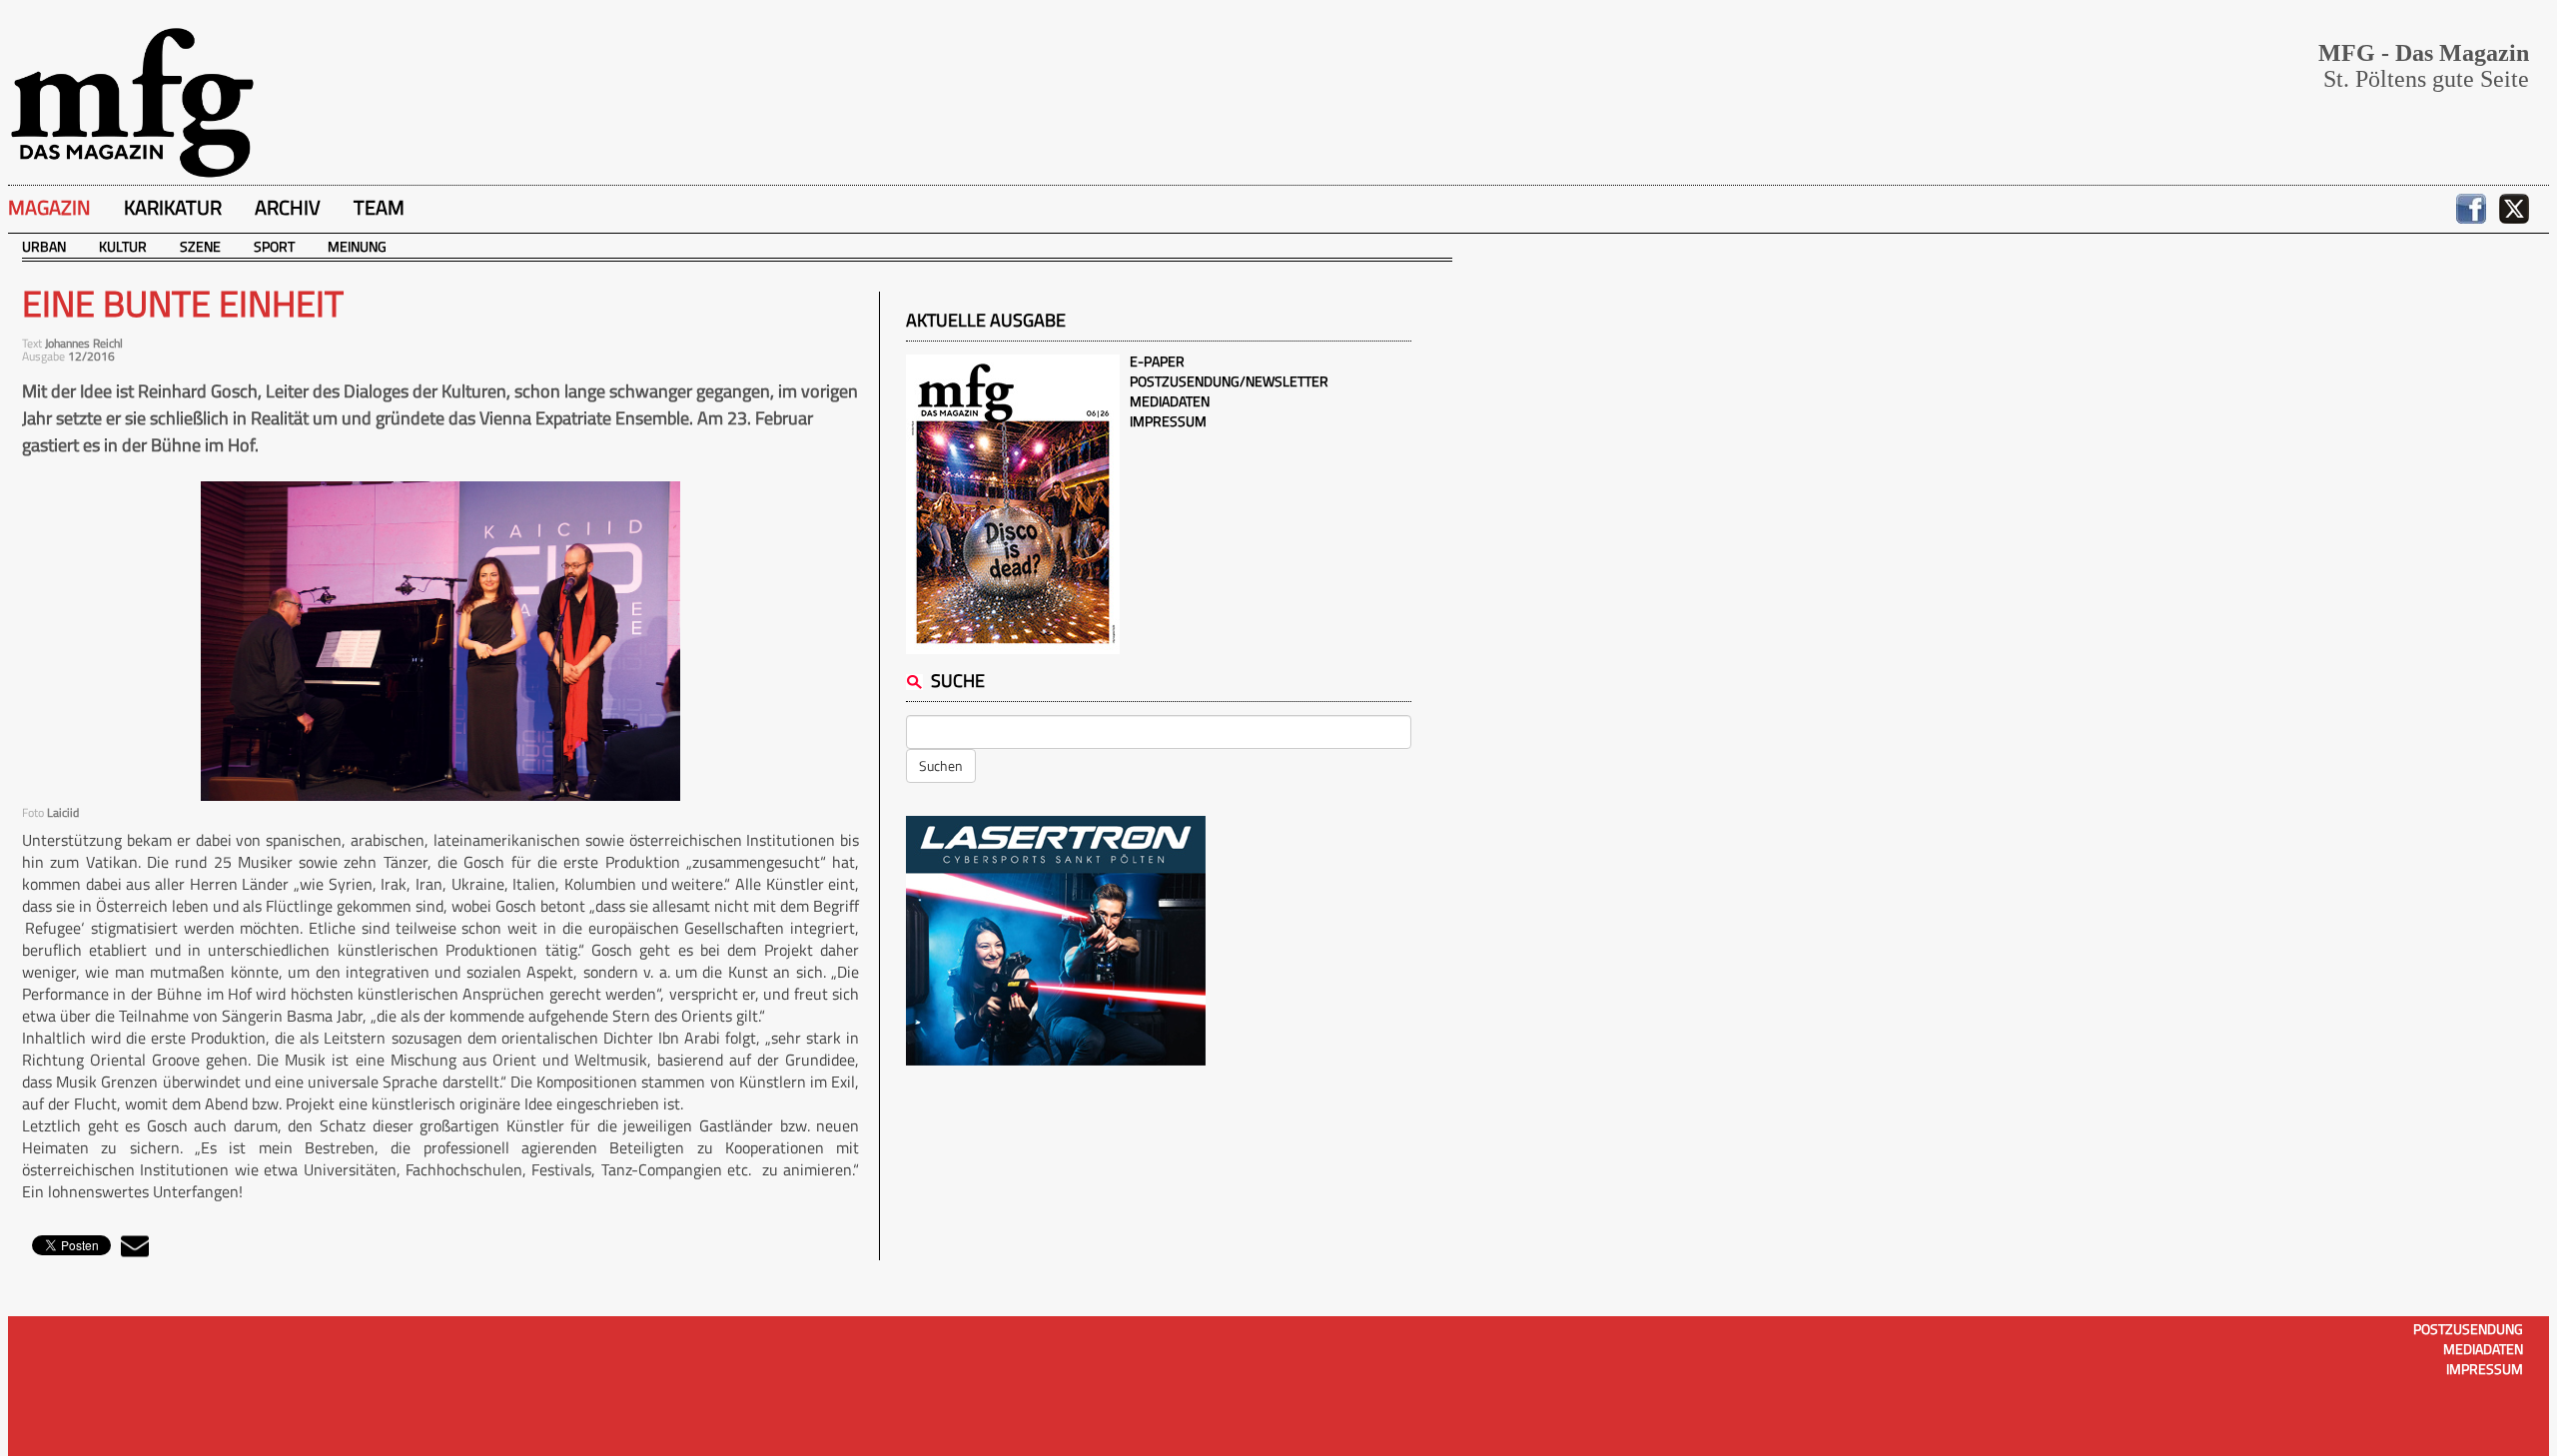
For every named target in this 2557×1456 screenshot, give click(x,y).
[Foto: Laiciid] (440, 641)
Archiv (288, 207)
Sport (274, 246)
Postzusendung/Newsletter (1229, 381)
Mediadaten (1170, 401)
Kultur (123, 246)
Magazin (49, 207)
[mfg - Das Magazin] (132, 101)
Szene (200, 246)
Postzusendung (2468, 1329)
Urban (44, 246)
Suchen (941, 765)
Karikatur (173, 207)
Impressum (1168, 421)
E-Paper (1157, 361)
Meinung (357, 246)
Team (379, 207)
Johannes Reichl (84, 343)
